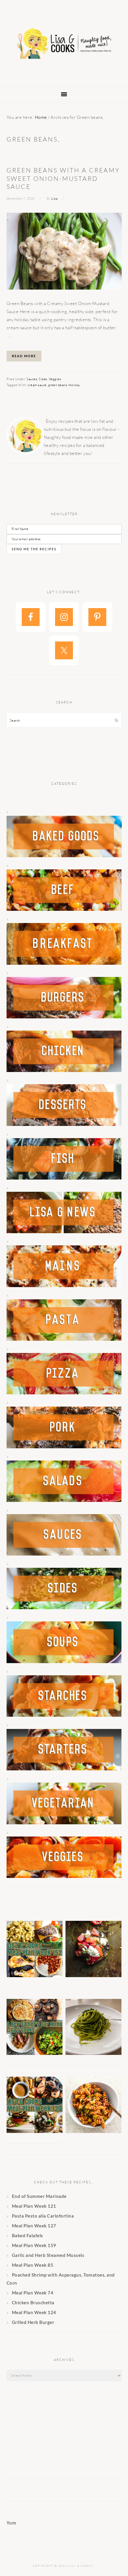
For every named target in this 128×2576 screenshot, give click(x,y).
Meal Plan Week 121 (34, 2206)
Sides (43, 379)
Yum (11, 2523)
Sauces (32, 379)
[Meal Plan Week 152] (35, 1975)
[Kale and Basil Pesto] (94, 2053)
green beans (58, 385)
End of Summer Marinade (39, 2196)
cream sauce (37, 385)
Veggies (55, 379)
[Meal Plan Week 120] (35, 2131)
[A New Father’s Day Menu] (35, 2053)
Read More (24, 356)
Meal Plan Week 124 (34, 2312)
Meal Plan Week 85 (33, 2265)
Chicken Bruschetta (33, 2302)
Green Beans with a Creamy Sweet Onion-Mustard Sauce (63, 178)
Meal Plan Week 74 (33, 2293)
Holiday (74, 385)
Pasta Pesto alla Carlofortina (43, 2216)
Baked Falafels (28, 2235)
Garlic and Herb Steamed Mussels (48, 2255)
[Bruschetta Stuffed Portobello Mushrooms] (94, 1975)
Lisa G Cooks (64, 44)
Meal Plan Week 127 (34, 2226)
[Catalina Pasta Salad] (94, 2131)
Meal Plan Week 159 (34, 2245)
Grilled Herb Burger (33, 2322)
